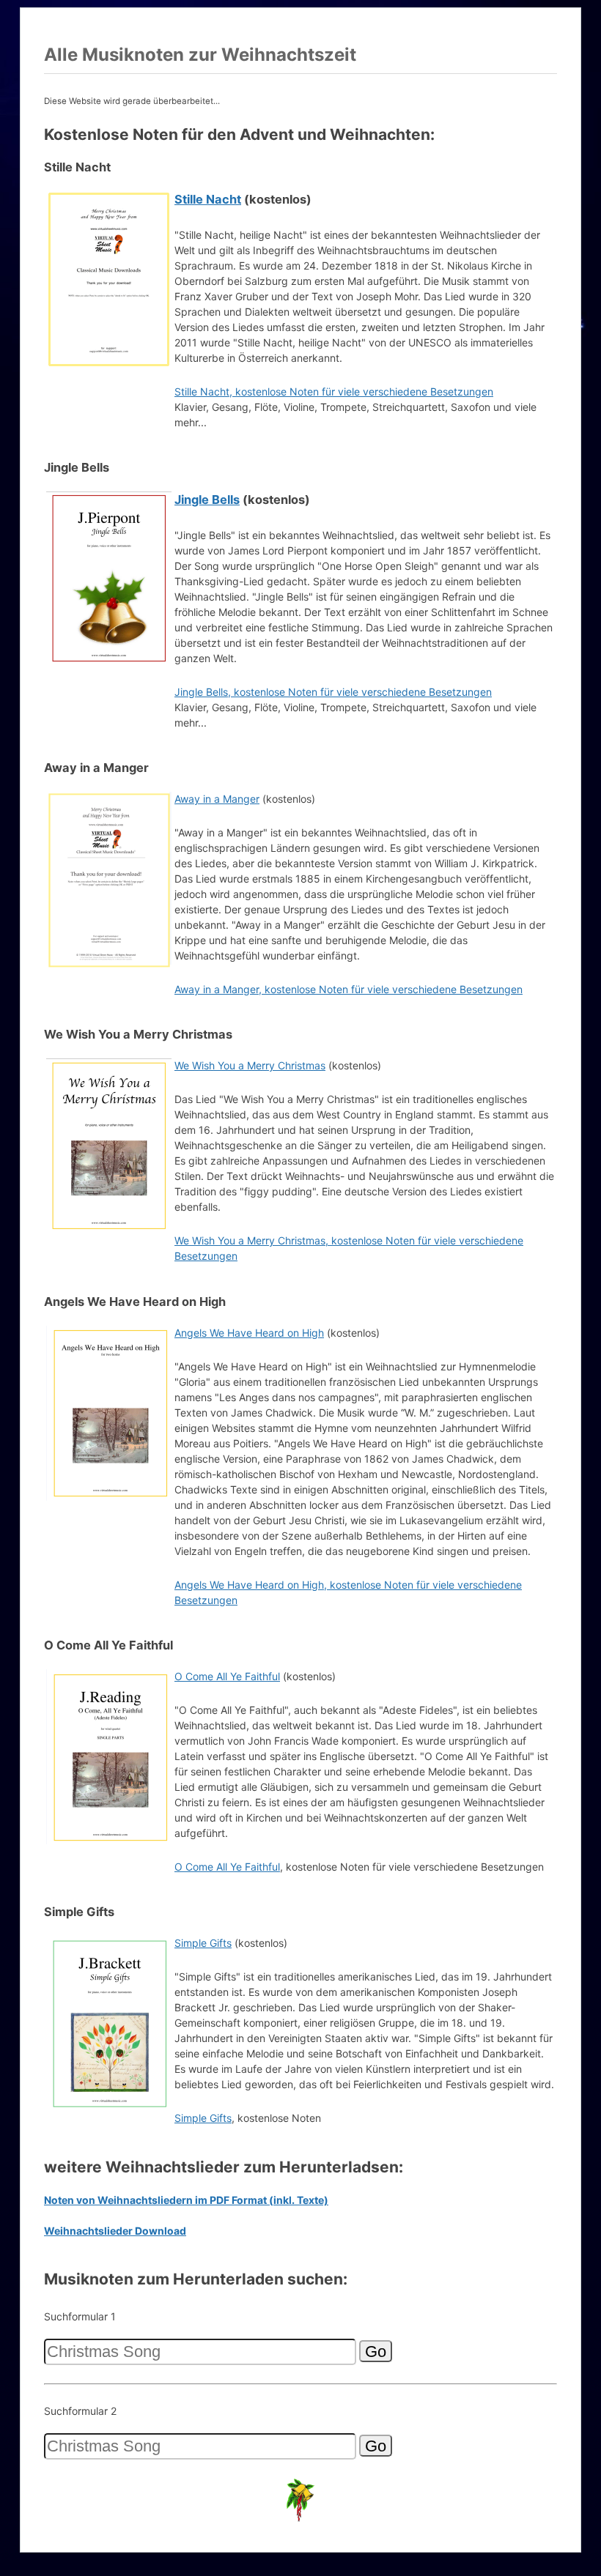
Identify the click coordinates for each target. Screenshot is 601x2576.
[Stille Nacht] (109, 364)
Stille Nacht (208, 199)
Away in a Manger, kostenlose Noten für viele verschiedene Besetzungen (349, 989)
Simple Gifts (203, 1943)
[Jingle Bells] (109, 664)
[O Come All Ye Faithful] (109, 1842)
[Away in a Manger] (109, 964)
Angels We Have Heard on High (249, 1333)
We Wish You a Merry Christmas (250, 1065)
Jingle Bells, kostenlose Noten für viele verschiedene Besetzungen (333, 692)
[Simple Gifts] (109, 2108)
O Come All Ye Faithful (227, 1676)
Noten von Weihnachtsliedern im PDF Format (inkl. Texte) (186, 2200)
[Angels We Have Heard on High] (109, 1498)
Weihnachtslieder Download (115, 2231)
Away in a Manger (217, 799)
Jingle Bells (207, 500)
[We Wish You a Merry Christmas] (109, 1231)
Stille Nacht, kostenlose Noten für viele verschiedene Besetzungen (334, 391)
